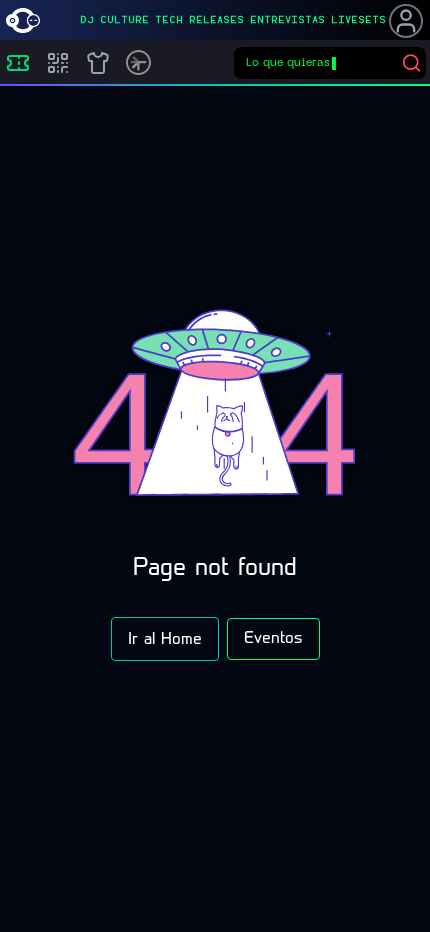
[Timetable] (138, 62)
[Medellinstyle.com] (23, 20)
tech (169, 20)
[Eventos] (18, 63)
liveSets (358, 20)
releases (216, 20)
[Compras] (58, 63)
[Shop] (98, 63)
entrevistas (287, 20)
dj (87, 20)
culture (124, 20)
